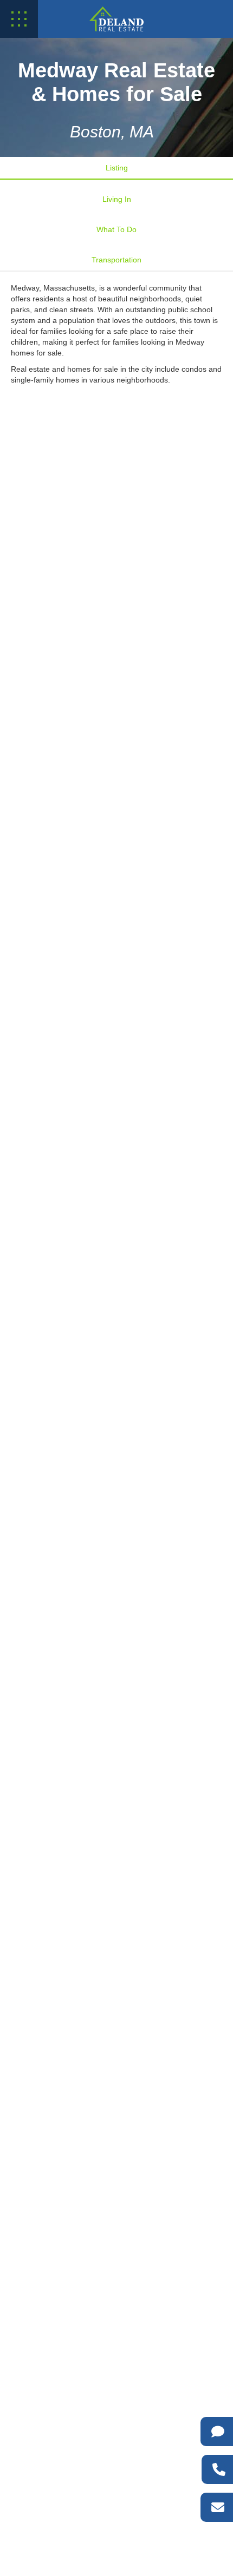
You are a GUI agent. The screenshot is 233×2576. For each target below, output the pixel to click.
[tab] (116, 168)
